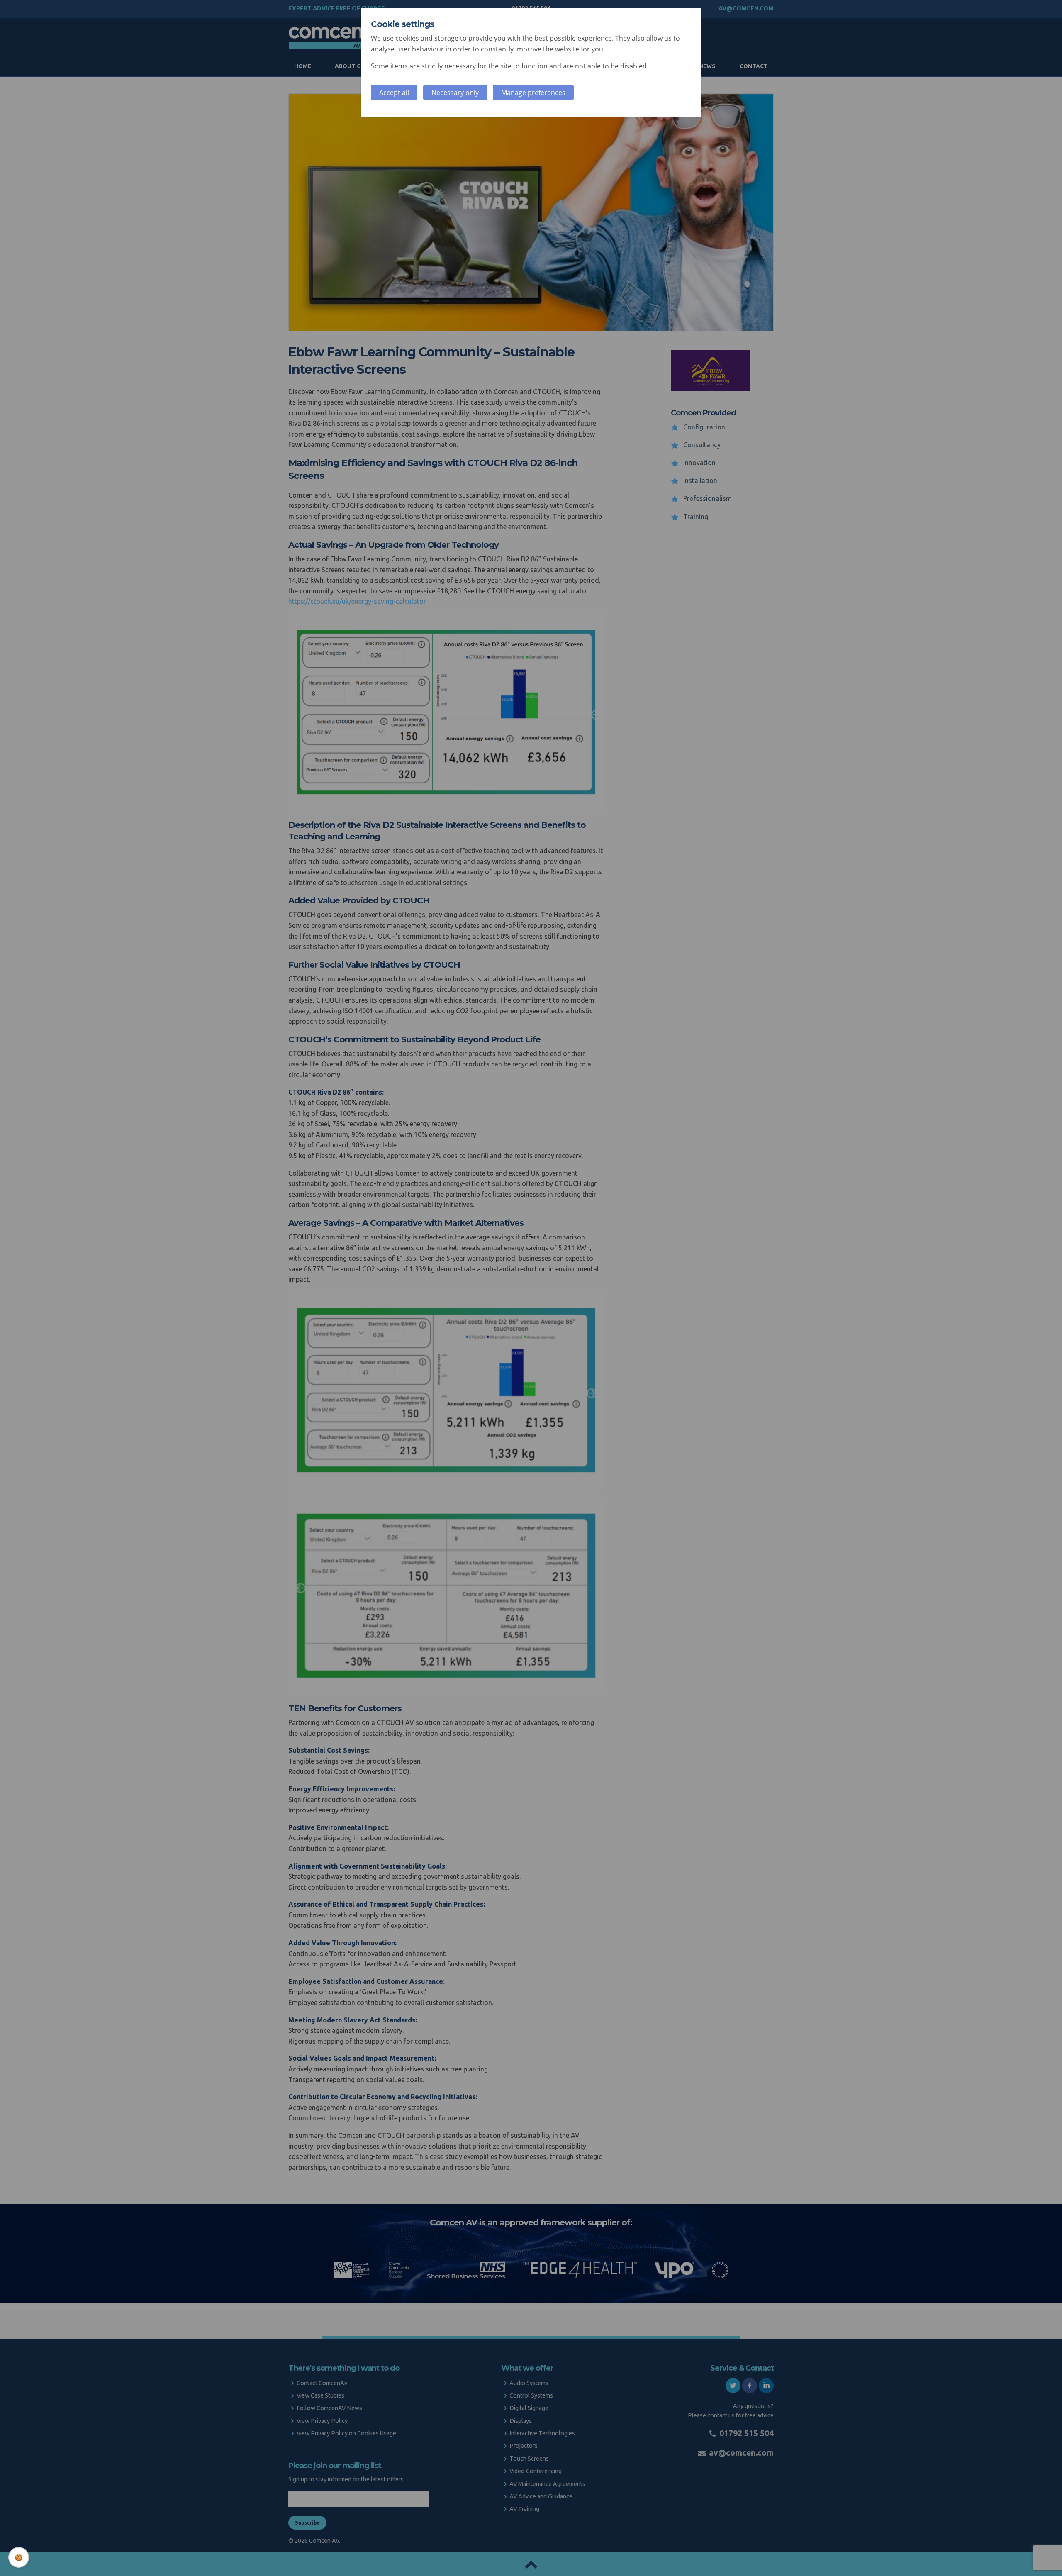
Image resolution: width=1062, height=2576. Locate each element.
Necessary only (455, 93)
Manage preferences (533, 93)
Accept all (394, 93)
